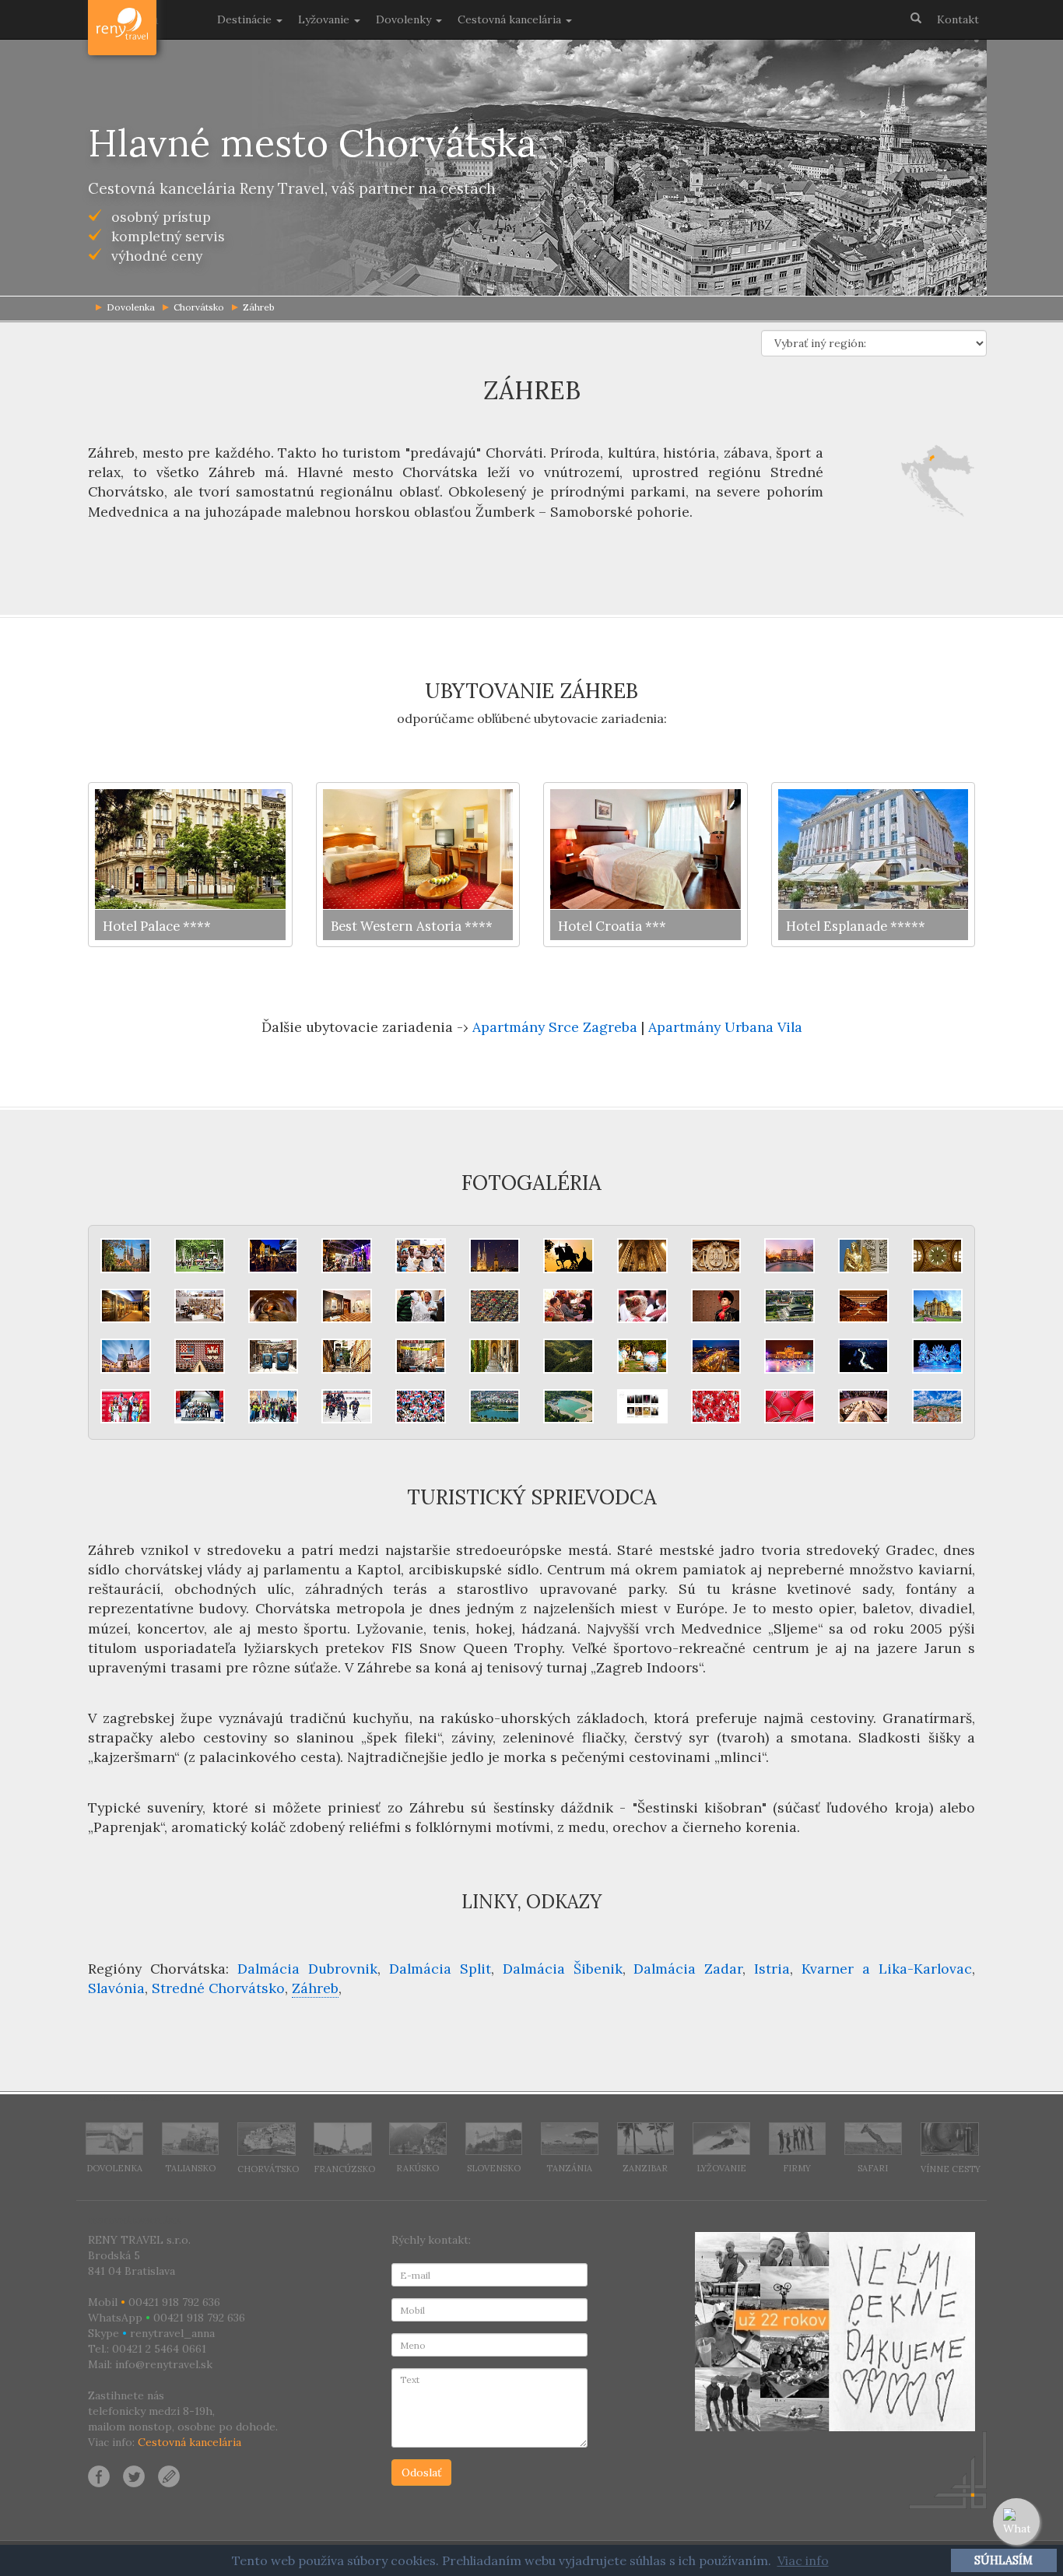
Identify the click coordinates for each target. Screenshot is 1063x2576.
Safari (873, 2168)
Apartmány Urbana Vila (725, 1027)
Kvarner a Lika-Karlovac (887, 1969)
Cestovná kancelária (189, 2442)
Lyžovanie (721, 2168)
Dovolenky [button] (405, 19)
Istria (772, 1969)
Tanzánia (569, 2168)
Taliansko (190, 2168)
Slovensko (494, 2168)
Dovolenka (114, 2168)
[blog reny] (167, 2476)
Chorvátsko (199, 307)
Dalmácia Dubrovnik (307, 1969)
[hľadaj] (916, 17)
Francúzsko (344, 2169)
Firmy (797, 2168)
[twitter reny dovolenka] (134, 2476)
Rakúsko (417, 2168)
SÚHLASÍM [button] (1003, 2560)
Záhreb (259, 307)
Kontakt (958, 19)
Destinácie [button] (246, 19)
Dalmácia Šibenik (563, 1969)
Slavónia (116, 1988)
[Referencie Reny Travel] (835, 2332)
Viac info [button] (803, 2560)
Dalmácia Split (440, 1969)
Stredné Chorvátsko (218, 1988)
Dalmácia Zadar (688, 1969)
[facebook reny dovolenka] (99, 2476)
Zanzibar (645, 2168)
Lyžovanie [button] (325, 19)
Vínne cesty (951, 2169)
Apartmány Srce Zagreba (555, 1027)
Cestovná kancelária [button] (511, 19)
